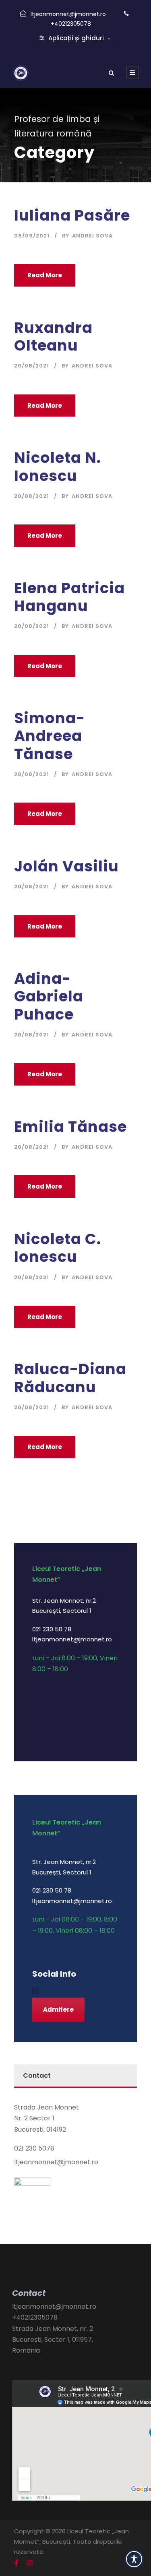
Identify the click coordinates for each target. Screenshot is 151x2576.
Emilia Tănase (70, 1127)
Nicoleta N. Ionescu (58, 466)
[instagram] (35, 1991)
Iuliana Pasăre (72, 215)
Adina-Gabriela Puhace (49, 996)
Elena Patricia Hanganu (69, 597)
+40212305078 (71, 24)
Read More (45, 275)
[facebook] (16, 2564)
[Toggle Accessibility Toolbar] (134, 2559)
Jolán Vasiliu (66, 866)
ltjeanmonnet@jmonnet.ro (68, 14)
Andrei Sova (92, 236)
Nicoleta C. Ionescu (58, 1248)
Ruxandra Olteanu (53, 336)
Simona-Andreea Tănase (50, 736)
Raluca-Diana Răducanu (70, 1378)
